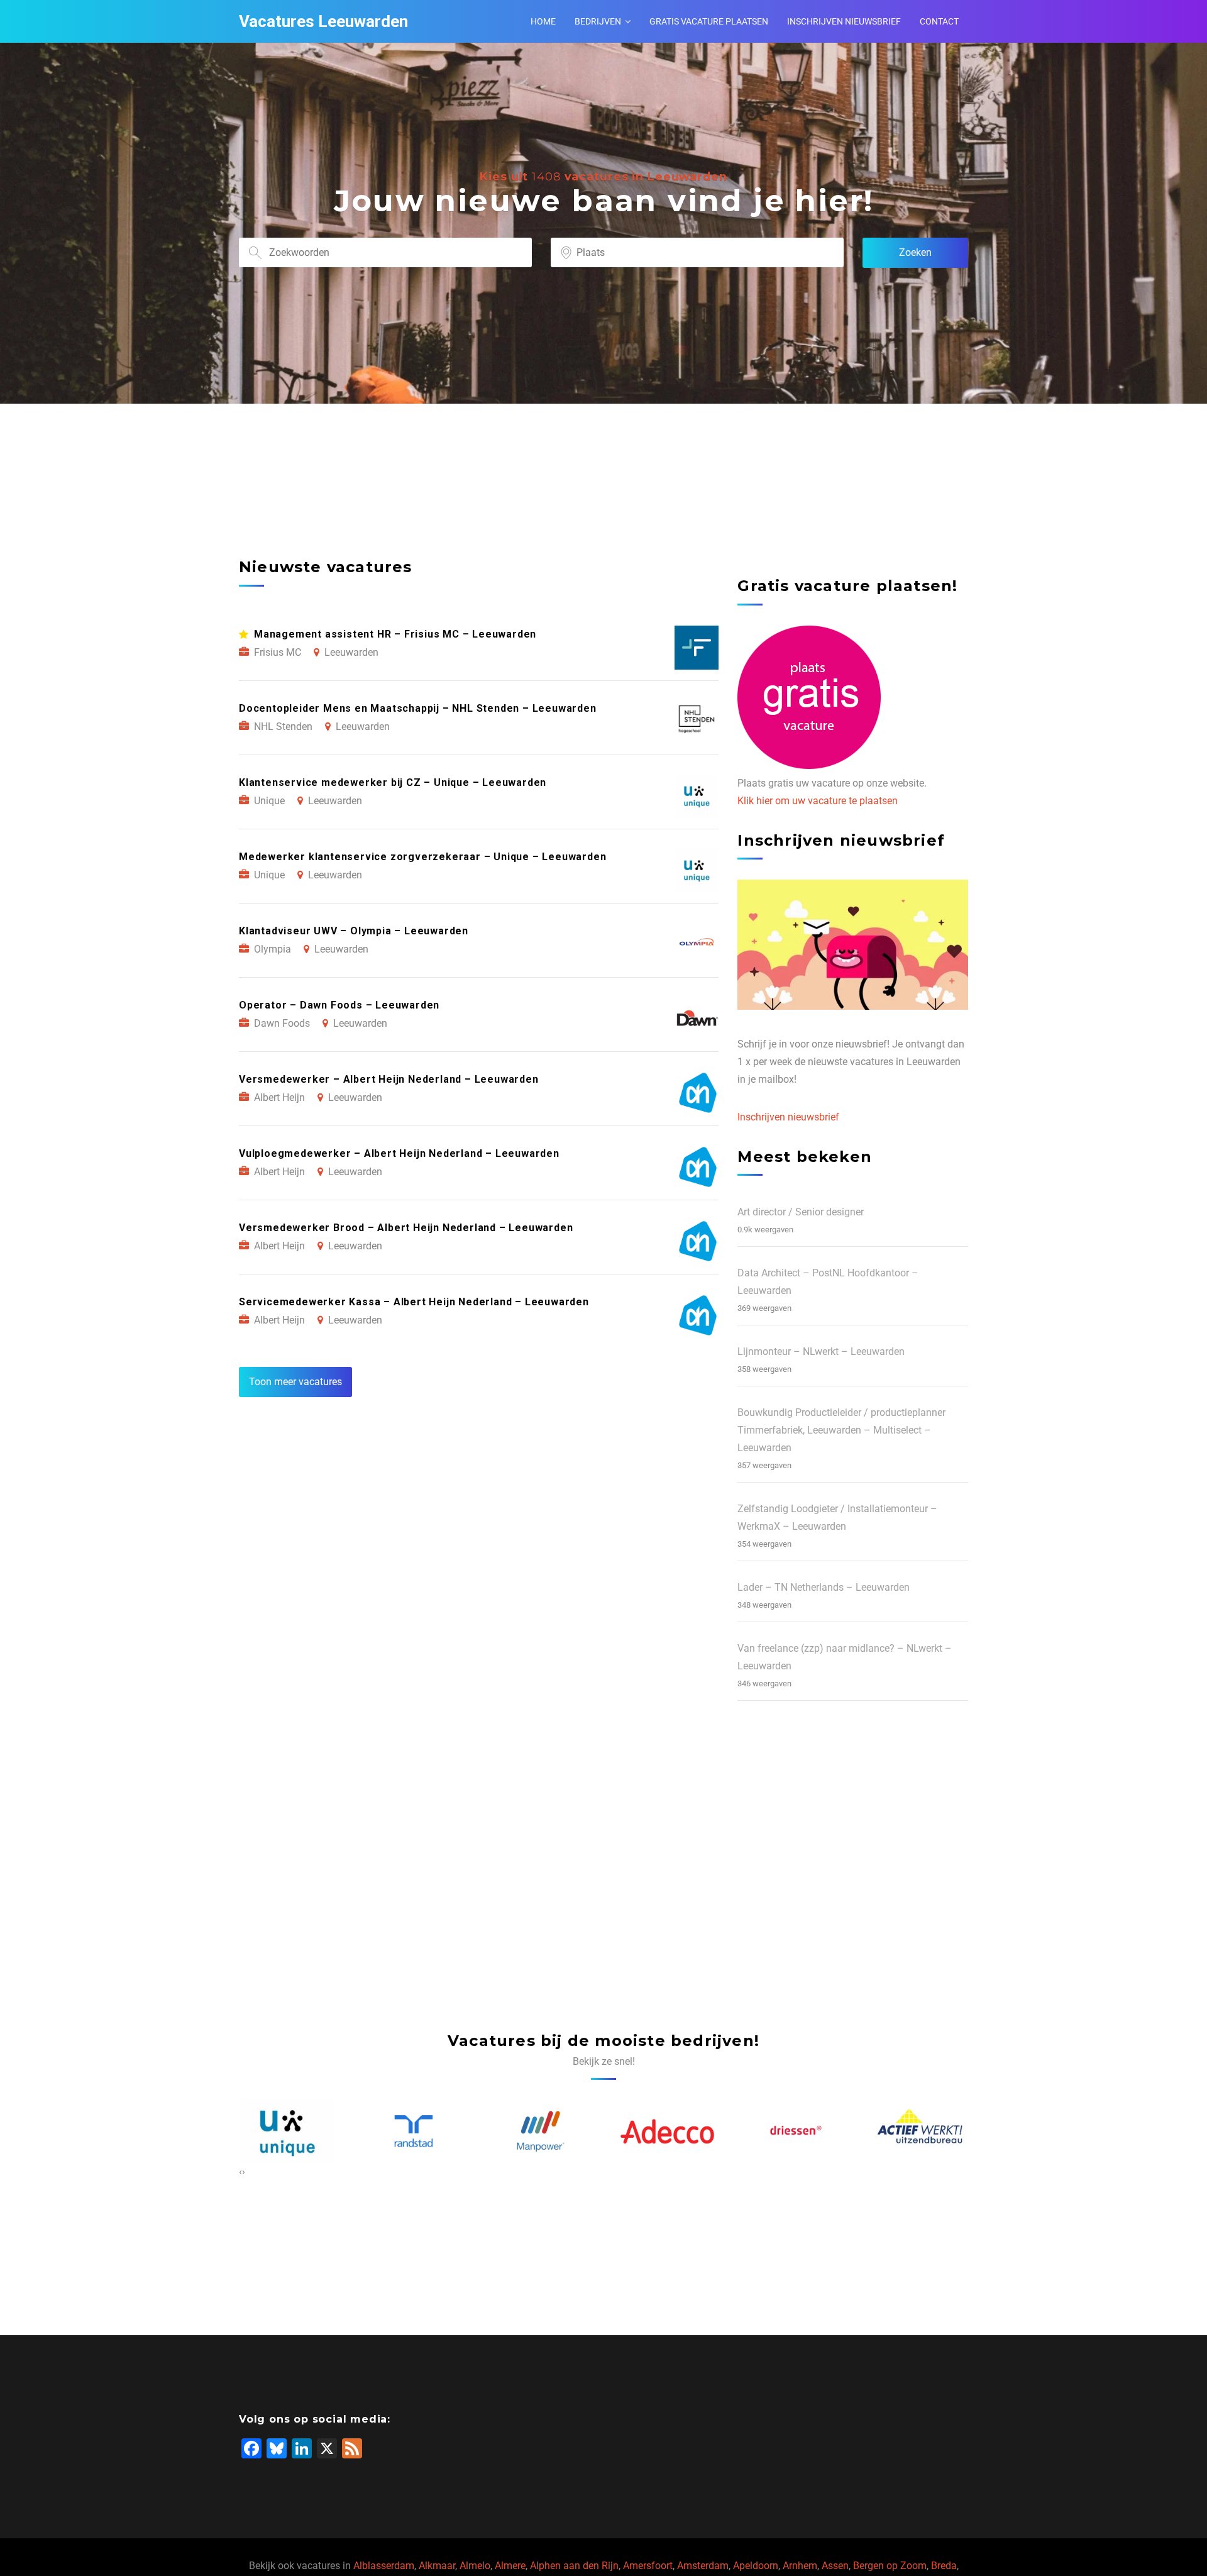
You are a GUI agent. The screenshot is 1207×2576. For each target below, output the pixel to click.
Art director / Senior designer (801, 1212)
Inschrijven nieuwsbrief (844, 21)
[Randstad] (287, 2131)
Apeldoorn (756, 2566)
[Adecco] (541, 2131)
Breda (944, 2566)
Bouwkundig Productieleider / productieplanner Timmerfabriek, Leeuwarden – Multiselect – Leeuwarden (841, 1430)
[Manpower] (414, 2131)
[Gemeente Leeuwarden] (921, 2131)
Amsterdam (703, 2566)
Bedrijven (598, 21)
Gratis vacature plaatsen (709, 21)
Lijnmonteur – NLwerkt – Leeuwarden (821, 1352)
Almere (510, 2566)
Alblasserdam (384, 2566)
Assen (835, 2566)
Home (543, 21)
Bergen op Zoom (890, 2566)
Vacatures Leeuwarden (323, 21)
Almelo (475, 2566)
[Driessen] (667, 2131)
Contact (939, 21)
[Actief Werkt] (794, 2131)
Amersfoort (648, 2566)
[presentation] (240, 2172)
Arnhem (800, 2566)
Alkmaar (437, 2566)
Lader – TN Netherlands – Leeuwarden (824, 1587)
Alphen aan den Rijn (574, 2566)
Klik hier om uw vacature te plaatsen (818, 801)
